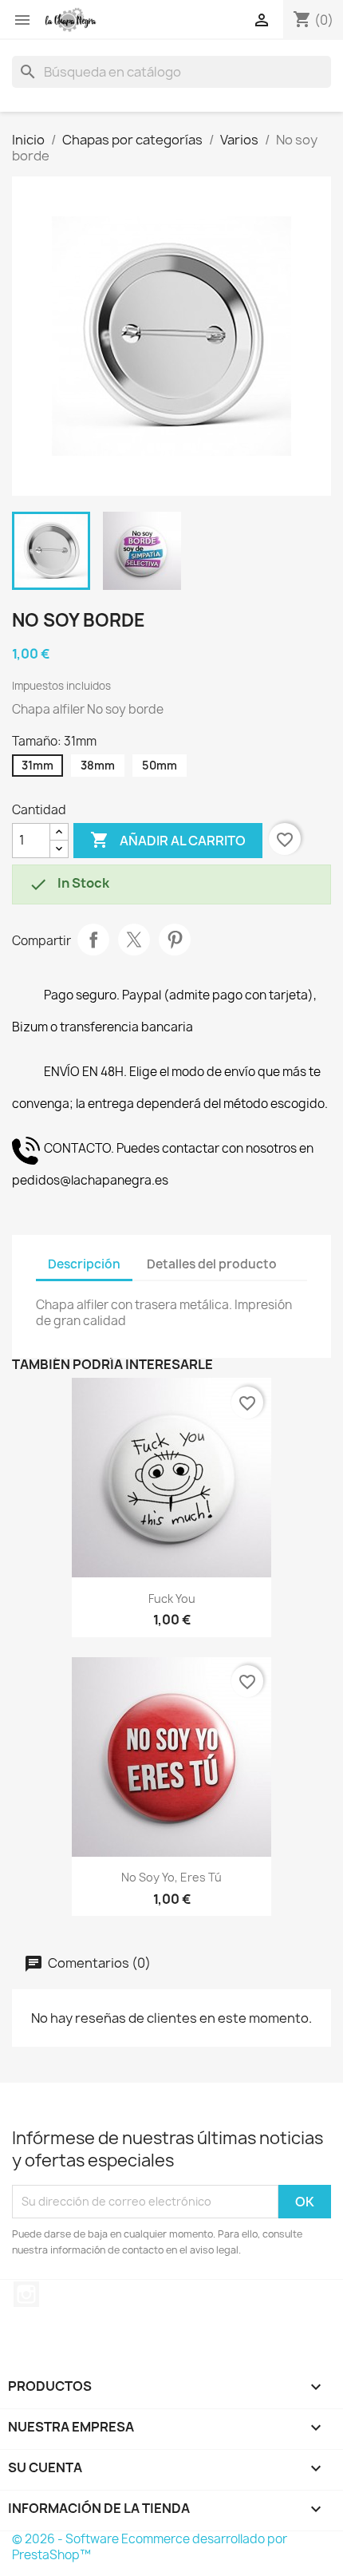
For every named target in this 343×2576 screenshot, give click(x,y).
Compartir (93, 940)
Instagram (26, 2294)
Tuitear (134, 940)
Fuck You (172, 1599)
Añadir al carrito (168, 840)
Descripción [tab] (84, 1264)
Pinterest (175, 940)
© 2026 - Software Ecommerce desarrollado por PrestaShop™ (150, 2547)
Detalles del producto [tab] (212, 1264)
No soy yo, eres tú (171, 1877)
